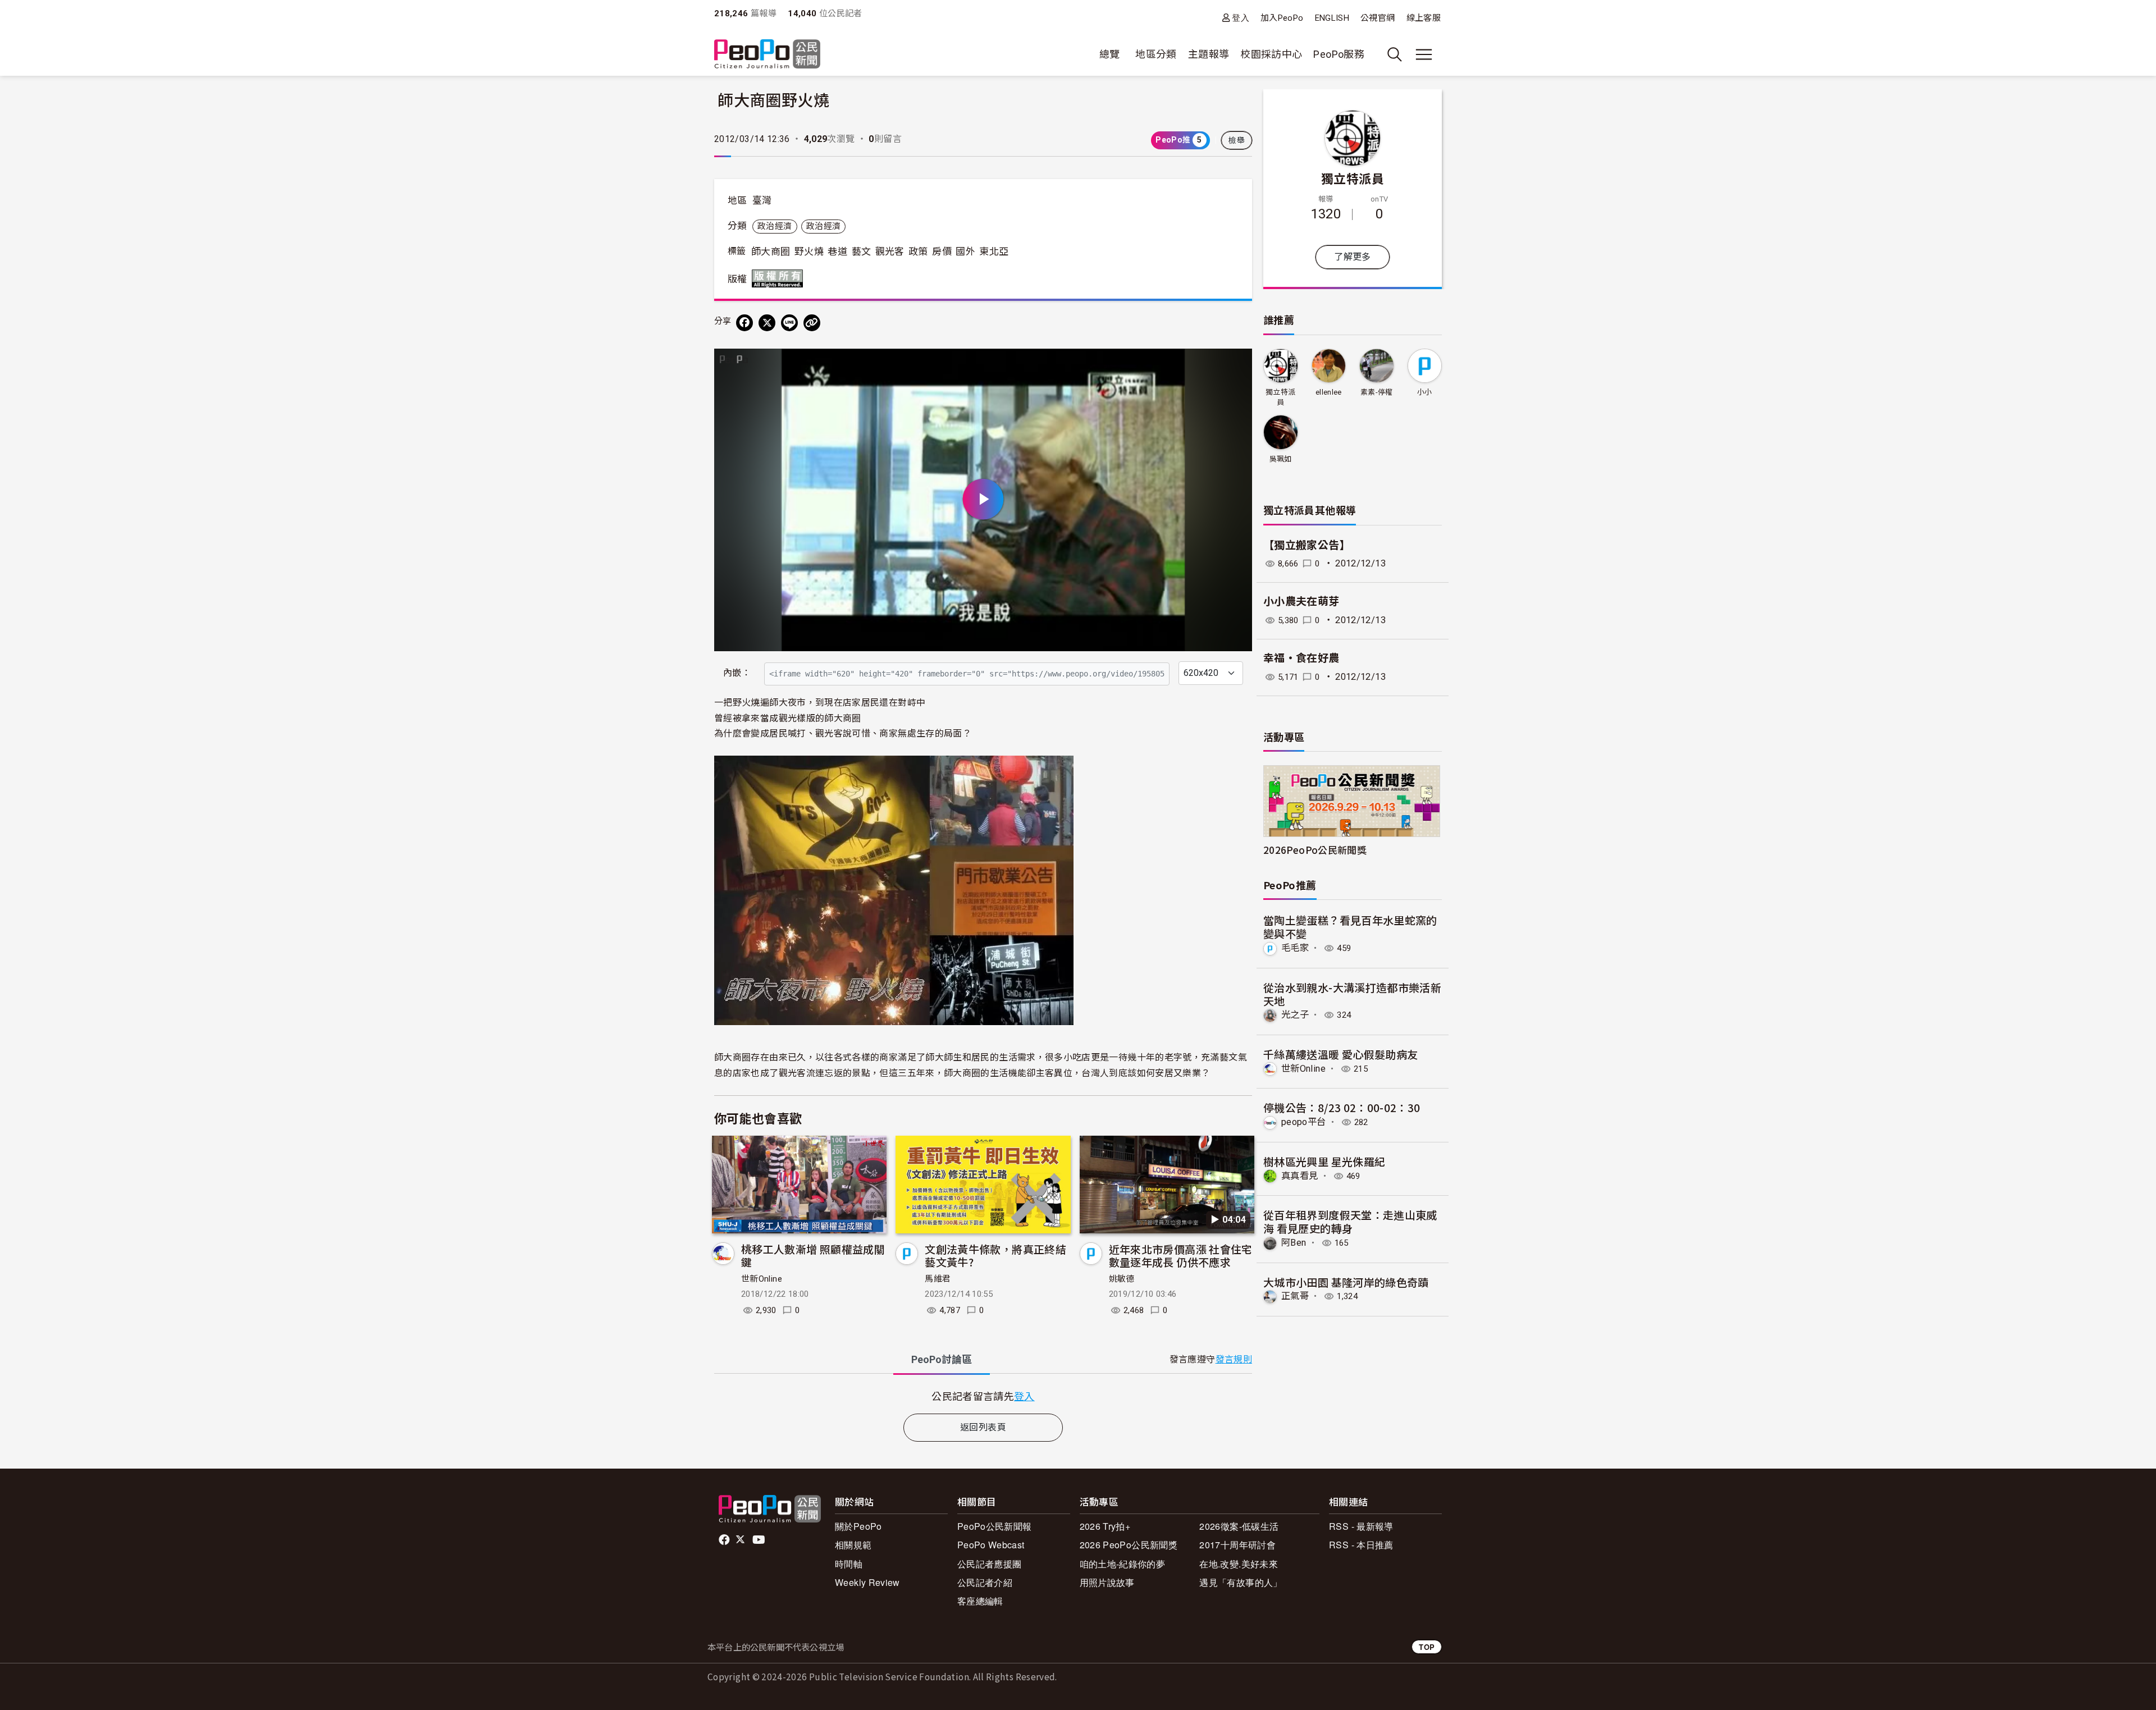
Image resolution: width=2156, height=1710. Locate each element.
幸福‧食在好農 (1301, 658)
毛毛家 (1295, 948)
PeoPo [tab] (942, 1359)
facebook (725, 1540)
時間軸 (849, 1564)
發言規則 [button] (1234, 1359)
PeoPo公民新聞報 (995, 1526)
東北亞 (994, 252)
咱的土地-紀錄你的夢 (1123, 1564)
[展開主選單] (1424, 54)
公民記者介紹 (985, 1582)
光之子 (1295, 1015)
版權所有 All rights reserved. (780, 278)
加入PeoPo (1282, 18)
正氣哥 (1295, 1296)
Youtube (760, 1540)
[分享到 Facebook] (744, 323)
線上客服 (1424, 18)
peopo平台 (1304, 1122)
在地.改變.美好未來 (1239, 1564)
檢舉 (1237, 140)
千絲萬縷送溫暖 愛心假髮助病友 (1340, 1054)
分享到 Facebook (1236, 364)
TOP (1427, 1647)
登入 (1241, 18)
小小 (1425, 392)
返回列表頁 (983, 1427)
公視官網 (1378, 18)
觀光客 (890, 252)
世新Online (762, 1279)
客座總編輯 (980, 1601)
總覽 (1110, 54)
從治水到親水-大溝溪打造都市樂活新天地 (1352, 994)
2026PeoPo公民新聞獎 (1315, 850)
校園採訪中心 (1271, 54)
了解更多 (1352, 257)
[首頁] (767, 55)
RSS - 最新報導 (1361, 1526)
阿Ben (1294, 1243)
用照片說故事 (1107, 1582)
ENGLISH (1332, 18)
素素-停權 (1377, 392)
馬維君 (938, 1279)
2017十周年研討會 (1237, 1545)
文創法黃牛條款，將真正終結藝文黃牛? (995, 1256)
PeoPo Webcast (991, 1545)
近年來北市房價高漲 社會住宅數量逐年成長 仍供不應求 (1181, 1256)
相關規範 (853, 1545)
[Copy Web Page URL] (812, 323)
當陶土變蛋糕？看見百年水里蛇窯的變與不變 (1350, 927)
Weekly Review (867, 1582)
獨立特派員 (1353, 178)
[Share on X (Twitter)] (767, 323)
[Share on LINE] (789, 323)
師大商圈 (771, 252)
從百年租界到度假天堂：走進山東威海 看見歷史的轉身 (1350, 1221)
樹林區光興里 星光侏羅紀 (1324, 1161)
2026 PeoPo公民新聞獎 (1129, 1545)
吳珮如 (1281, 459)
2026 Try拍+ (1105, 1526)
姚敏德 (1122, 1279)
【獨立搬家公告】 (1307, 545)
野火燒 (809, 252)
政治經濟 (775, 226)
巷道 (837, 252)
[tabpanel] (983, 1396)
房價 (942, 252)
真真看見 (1299, 1176)
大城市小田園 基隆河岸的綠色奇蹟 (1346, 1282)
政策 (918, 252)
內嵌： (737, 673)
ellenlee (1329, 392)
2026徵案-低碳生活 (1239, 1526)
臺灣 (762, 200)
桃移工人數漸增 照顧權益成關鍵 (813, 1256)
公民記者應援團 (990, 1564)
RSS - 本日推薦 (1361, 1545)
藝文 (862, 252)
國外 (965, 252)
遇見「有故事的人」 (1241, 1582)
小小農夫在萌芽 (1301, 602)
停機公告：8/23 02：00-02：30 (1342, 1107)
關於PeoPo (858, 1526)
